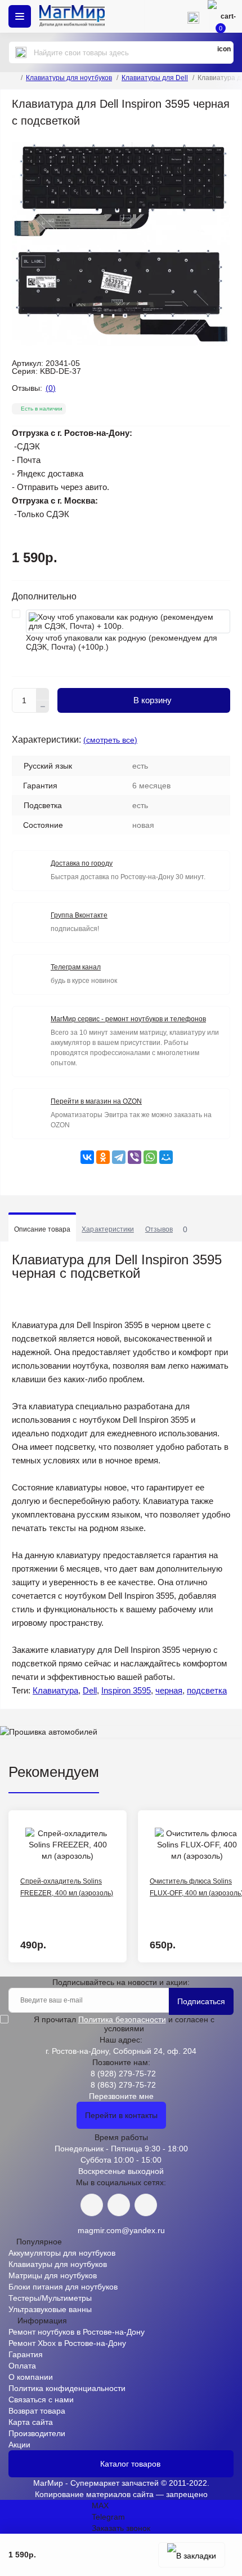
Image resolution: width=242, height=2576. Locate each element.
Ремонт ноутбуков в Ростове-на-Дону (77, 2332)
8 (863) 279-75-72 (123, 2085)
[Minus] (43, 707)
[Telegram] (119, 1157)
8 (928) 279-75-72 (123, 2074)
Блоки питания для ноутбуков (63, 2287)
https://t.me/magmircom (119, 2205)
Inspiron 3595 (126, 1690)
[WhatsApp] (150, 1157)
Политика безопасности (122, 2019)
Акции (19, 2445)
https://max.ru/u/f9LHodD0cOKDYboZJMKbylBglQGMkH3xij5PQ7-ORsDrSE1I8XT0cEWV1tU (146, 2205)
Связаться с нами (41, 2399)
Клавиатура (55, 1690)
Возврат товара (37, 2411)
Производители (37, 2433)
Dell (90, 1690)
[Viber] (135, 1157)
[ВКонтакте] (87, 1157)
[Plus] (43, 694)
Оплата (22, 2366)
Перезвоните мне (121, 2096)
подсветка (207, 1690)
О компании (31, 2377)
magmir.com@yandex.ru (121, 2230)
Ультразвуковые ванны (50, 2309)
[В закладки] (192, 2555)
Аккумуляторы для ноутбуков (62, 2253)
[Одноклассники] (103, 1157)
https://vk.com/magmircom (92, 2205)
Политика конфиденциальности (67, 2388)
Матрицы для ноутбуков (53, 2275)
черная (169, 1690)
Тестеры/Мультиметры (50, 2298)
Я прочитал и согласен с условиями (124, 2024)
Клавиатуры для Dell (155, 78)
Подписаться (201, 2001)
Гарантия (26, 2354)
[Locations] (160, 16)
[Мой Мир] (166, 1157)
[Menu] (20, 16)
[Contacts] (193, 16)
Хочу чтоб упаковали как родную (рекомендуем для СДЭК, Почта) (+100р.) (122, 642)
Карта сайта (31, 2422)
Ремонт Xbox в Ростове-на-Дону (67, 2343)
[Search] (21, 52)
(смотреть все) (110, 740)
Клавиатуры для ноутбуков (69, 78)
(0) (51, 388)
